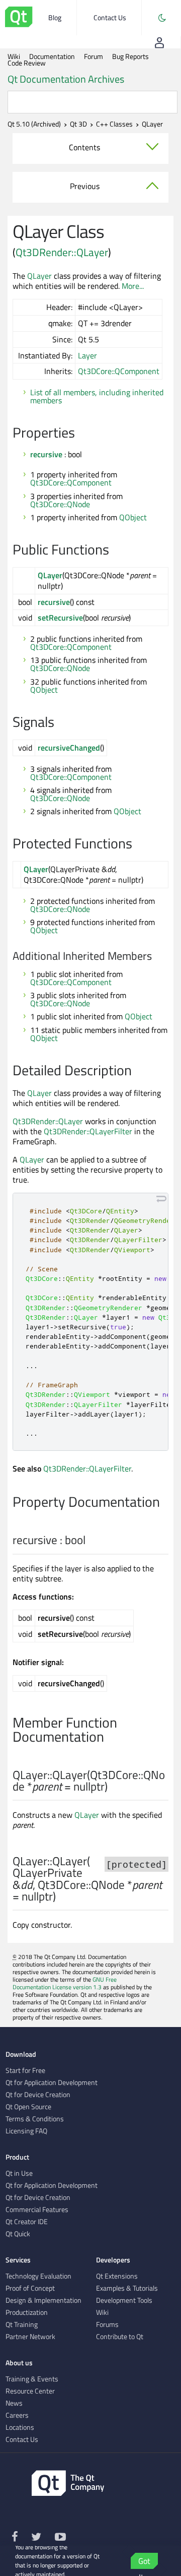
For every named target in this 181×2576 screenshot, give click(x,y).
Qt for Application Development (52, 2082)
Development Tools (124, 2300)
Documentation (52, 56)
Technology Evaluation (38, 2276)
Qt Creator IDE (27, 2222)
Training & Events (32, 2379)
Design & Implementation (43, 2300)
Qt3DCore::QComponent (119, 371)
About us (19, 2363)
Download (21, 2054)
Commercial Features (37, 2210)
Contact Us (110, 17)
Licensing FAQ (26, 2131)
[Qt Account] (159, 42)
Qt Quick (18, 2234)
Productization (27, 2312)
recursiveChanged (69, 748)
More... (133, 286)
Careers (17, 2415)
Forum (94, 56)
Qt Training (22, 2324)
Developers (113, 2260)
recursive (46, 454)
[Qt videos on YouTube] (60, 2538)
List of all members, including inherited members (97, 396)
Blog (55, 17)
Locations (20, 2427)
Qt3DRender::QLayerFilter (88, 1131)
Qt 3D (78, 124)
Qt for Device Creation (38, 2095)
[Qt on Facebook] (15, 2538)
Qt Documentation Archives (66, 79)
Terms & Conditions (35, 2119)
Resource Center (30, 2391)
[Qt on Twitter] (37, 2538)
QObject (133, 517)
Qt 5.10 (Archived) (34, 124)
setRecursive (60, 618)
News (14, 2403)
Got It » (144, 2562)
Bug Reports (130, 56)
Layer (87, 355)
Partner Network (30, 2337)
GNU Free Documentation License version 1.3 (65, 1983)
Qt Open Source (28, 2107)
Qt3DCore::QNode (60, 504)
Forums (107, 2324)
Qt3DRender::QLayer (62, 252)
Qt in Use (19, 2173)
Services (18, 2260)
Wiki (14, 56)
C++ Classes (114, 124)
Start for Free (25, 2070)
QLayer (39, 276)
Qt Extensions (117, 2276)
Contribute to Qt (120, 2337)
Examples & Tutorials (127, 2288)
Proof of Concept (30, 2288)
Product (17, 2157)
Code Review (27, 63)
